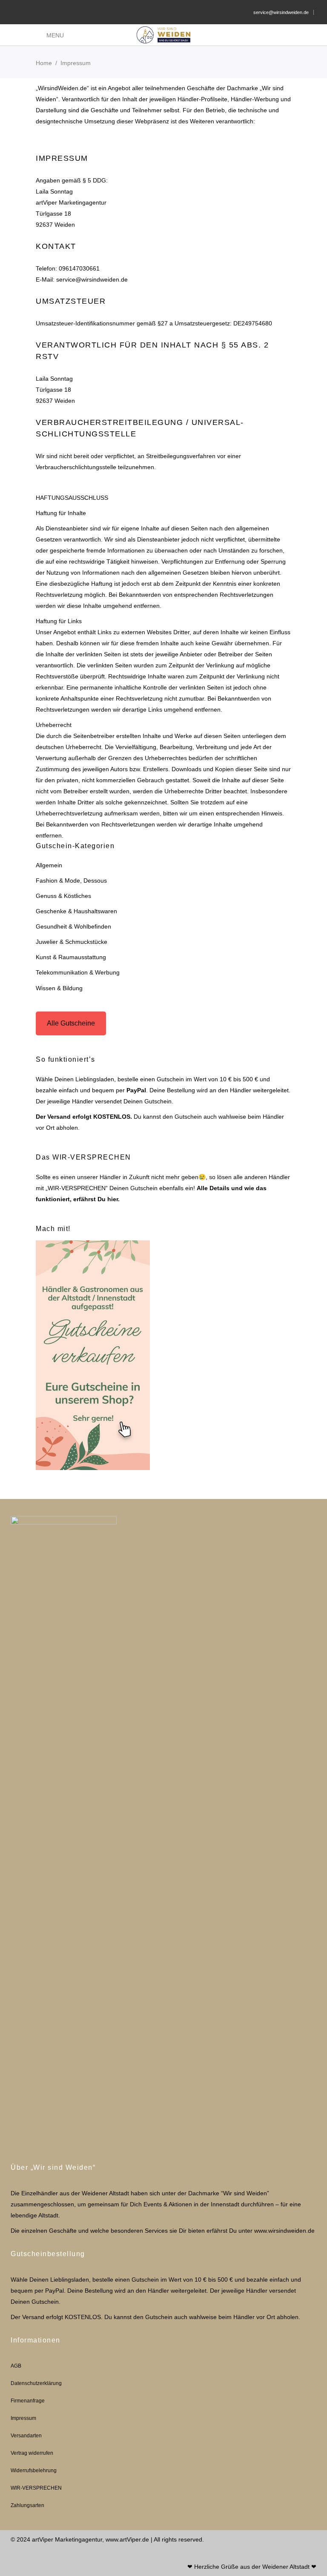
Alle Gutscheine (71, 1023)
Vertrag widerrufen (32, 2453)
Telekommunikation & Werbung (78, 972)
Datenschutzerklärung (36, 2383)
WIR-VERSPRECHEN (36, 2488)
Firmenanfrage (28, 2401)
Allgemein (49, 865)
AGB (16, 2366)
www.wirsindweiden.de (284, 2231)
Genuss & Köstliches (63, 896)
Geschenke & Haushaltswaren (76, 911)
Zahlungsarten (27, 2505)
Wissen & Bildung (59, 988)
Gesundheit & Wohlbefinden (73, 926)
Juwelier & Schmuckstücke (72, 942)
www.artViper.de (127, 2539)
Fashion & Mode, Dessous (71, 881)
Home (44, 63)
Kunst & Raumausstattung (71, 957)
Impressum (23, 2418)
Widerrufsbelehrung (34, 2471)
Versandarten (26, 2436)
